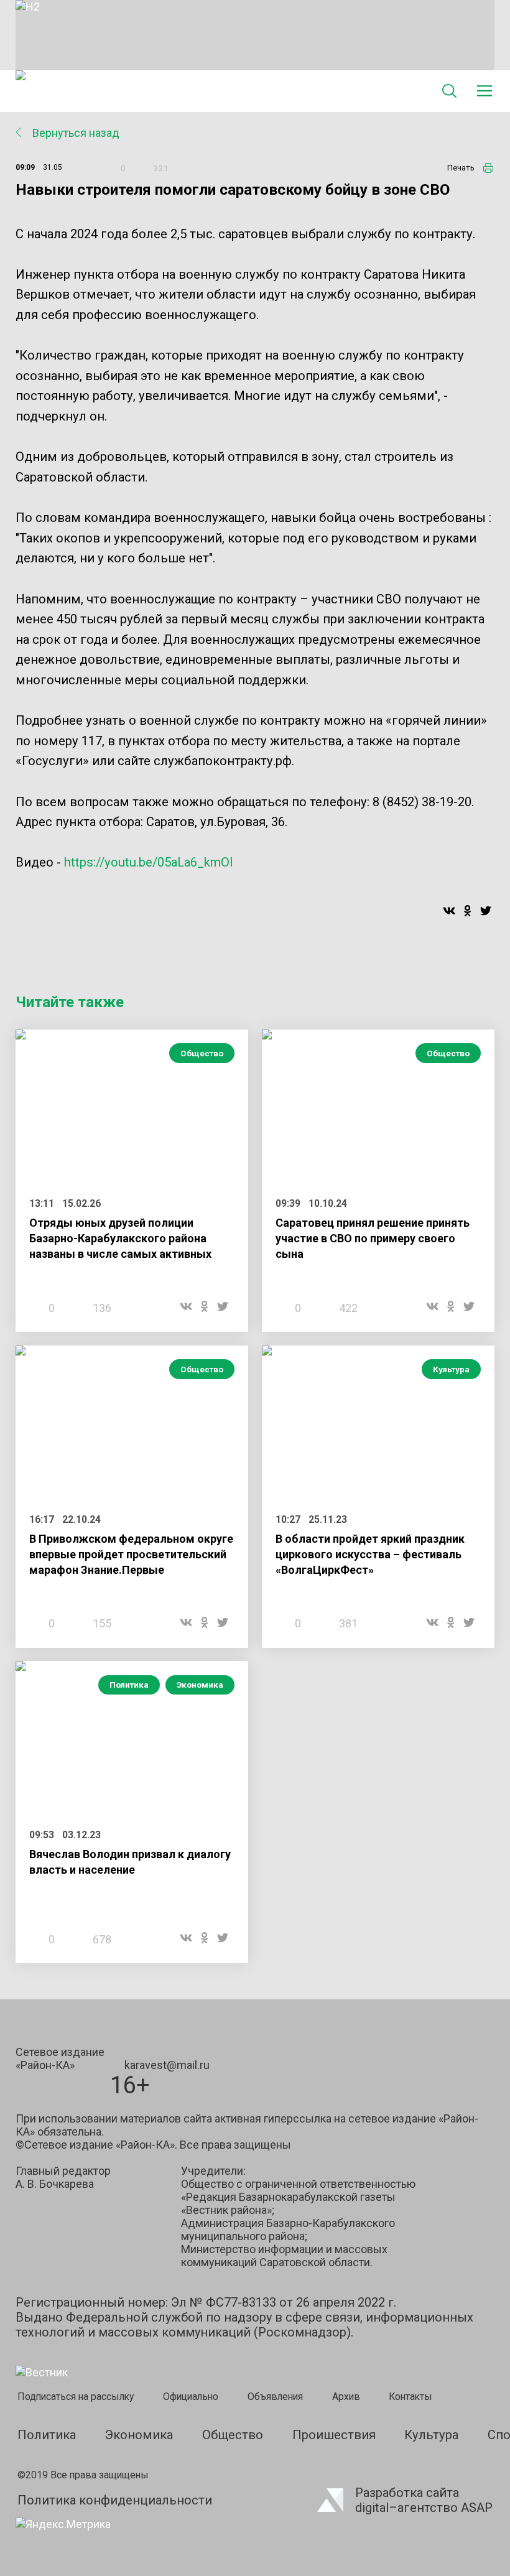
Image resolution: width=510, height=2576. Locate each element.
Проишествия (334, 2435)
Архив (346, 2397)
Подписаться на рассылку (76, 2397)
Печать (461, 168)
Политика (129, 1685)
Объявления (275, 2397)
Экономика (200, 1685)
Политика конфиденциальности (115, 2500)
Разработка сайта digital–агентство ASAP (424, 2500)
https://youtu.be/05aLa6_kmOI (149, 862)
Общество (202, 1053)
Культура (451, 1369)
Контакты (410, 2397)
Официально (191, 2397)
